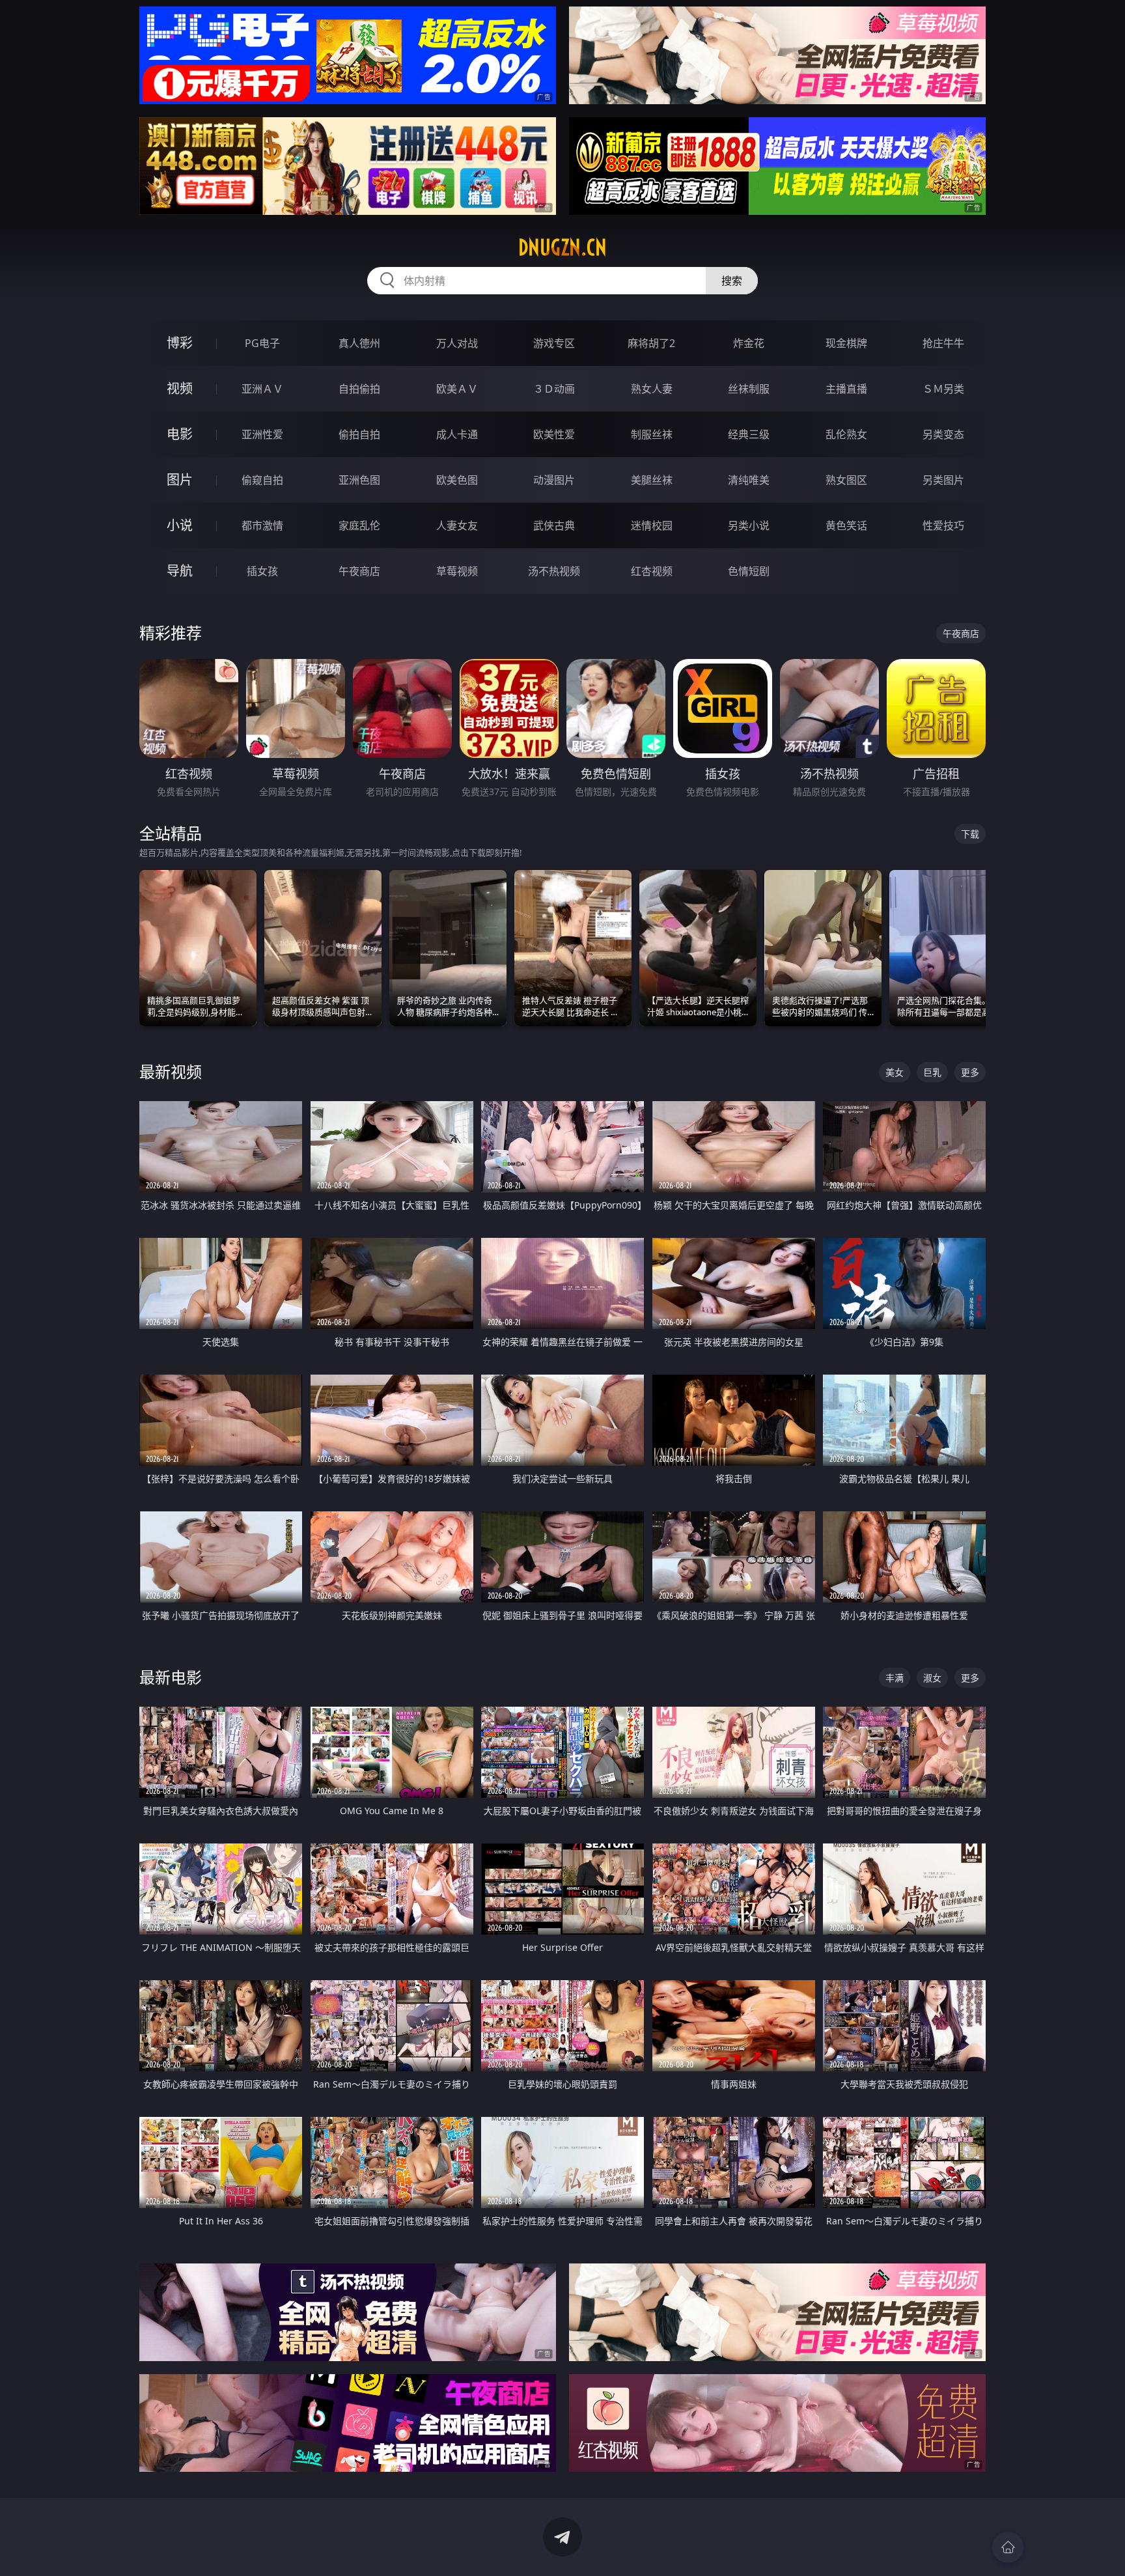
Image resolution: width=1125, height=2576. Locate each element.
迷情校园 (652, 525)
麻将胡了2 (651, 343)
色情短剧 (749, 571)
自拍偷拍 (359, 389)
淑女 (932, 1678)
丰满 (895, 1678)
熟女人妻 (652, 389)
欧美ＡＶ (457, 389)
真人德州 (359, 343)
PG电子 (262, 343)
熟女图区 (846, 480)
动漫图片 (554, 480)
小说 (180, 525)
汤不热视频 (554, 571)
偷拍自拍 (359, 434)
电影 (180, 434)
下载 (970, 834)
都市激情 (262, 525)
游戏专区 (554, 343)
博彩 (180, 343)
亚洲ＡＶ (262, 389)
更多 (970, 1072)
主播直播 (846, 389)
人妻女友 (457, 525)
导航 (180, 571)
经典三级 (749, 434)
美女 (895, 1072)
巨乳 (932, 1072)
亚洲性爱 (262, 434)
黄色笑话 (846, 525)
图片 (180, 480)
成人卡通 (457, 434)
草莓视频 (457, 571)
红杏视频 (652, 571)
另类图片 (943, 480)
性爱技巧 (943, 525)
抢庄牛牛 (943, 343)
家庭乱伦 (359, 525)
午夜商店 (359, 571)
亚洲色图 (359, 480)
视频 (180, 388)
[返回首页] (1008, 2547)
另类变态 (943, 434)
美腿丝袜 (652, 480)
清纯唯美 (749, 480)
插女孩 (262, 571)
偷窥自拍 (262, 480)
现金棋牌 (846, 343)
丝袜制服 (749, 389)
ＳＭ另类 (943, 389)
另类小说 (749, 525)
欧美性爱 (554, 434)
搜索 (732, 281)
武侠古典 (554, 525)
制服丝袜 (652, 434)
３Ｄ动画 (554, 389)
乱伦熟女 (846, 434)
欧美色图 (457, 480)
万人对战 (457, 343)
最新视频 (171, 1071)
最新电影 (171, 1677)
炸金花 (749, 343)
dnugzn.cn (562, 247)
